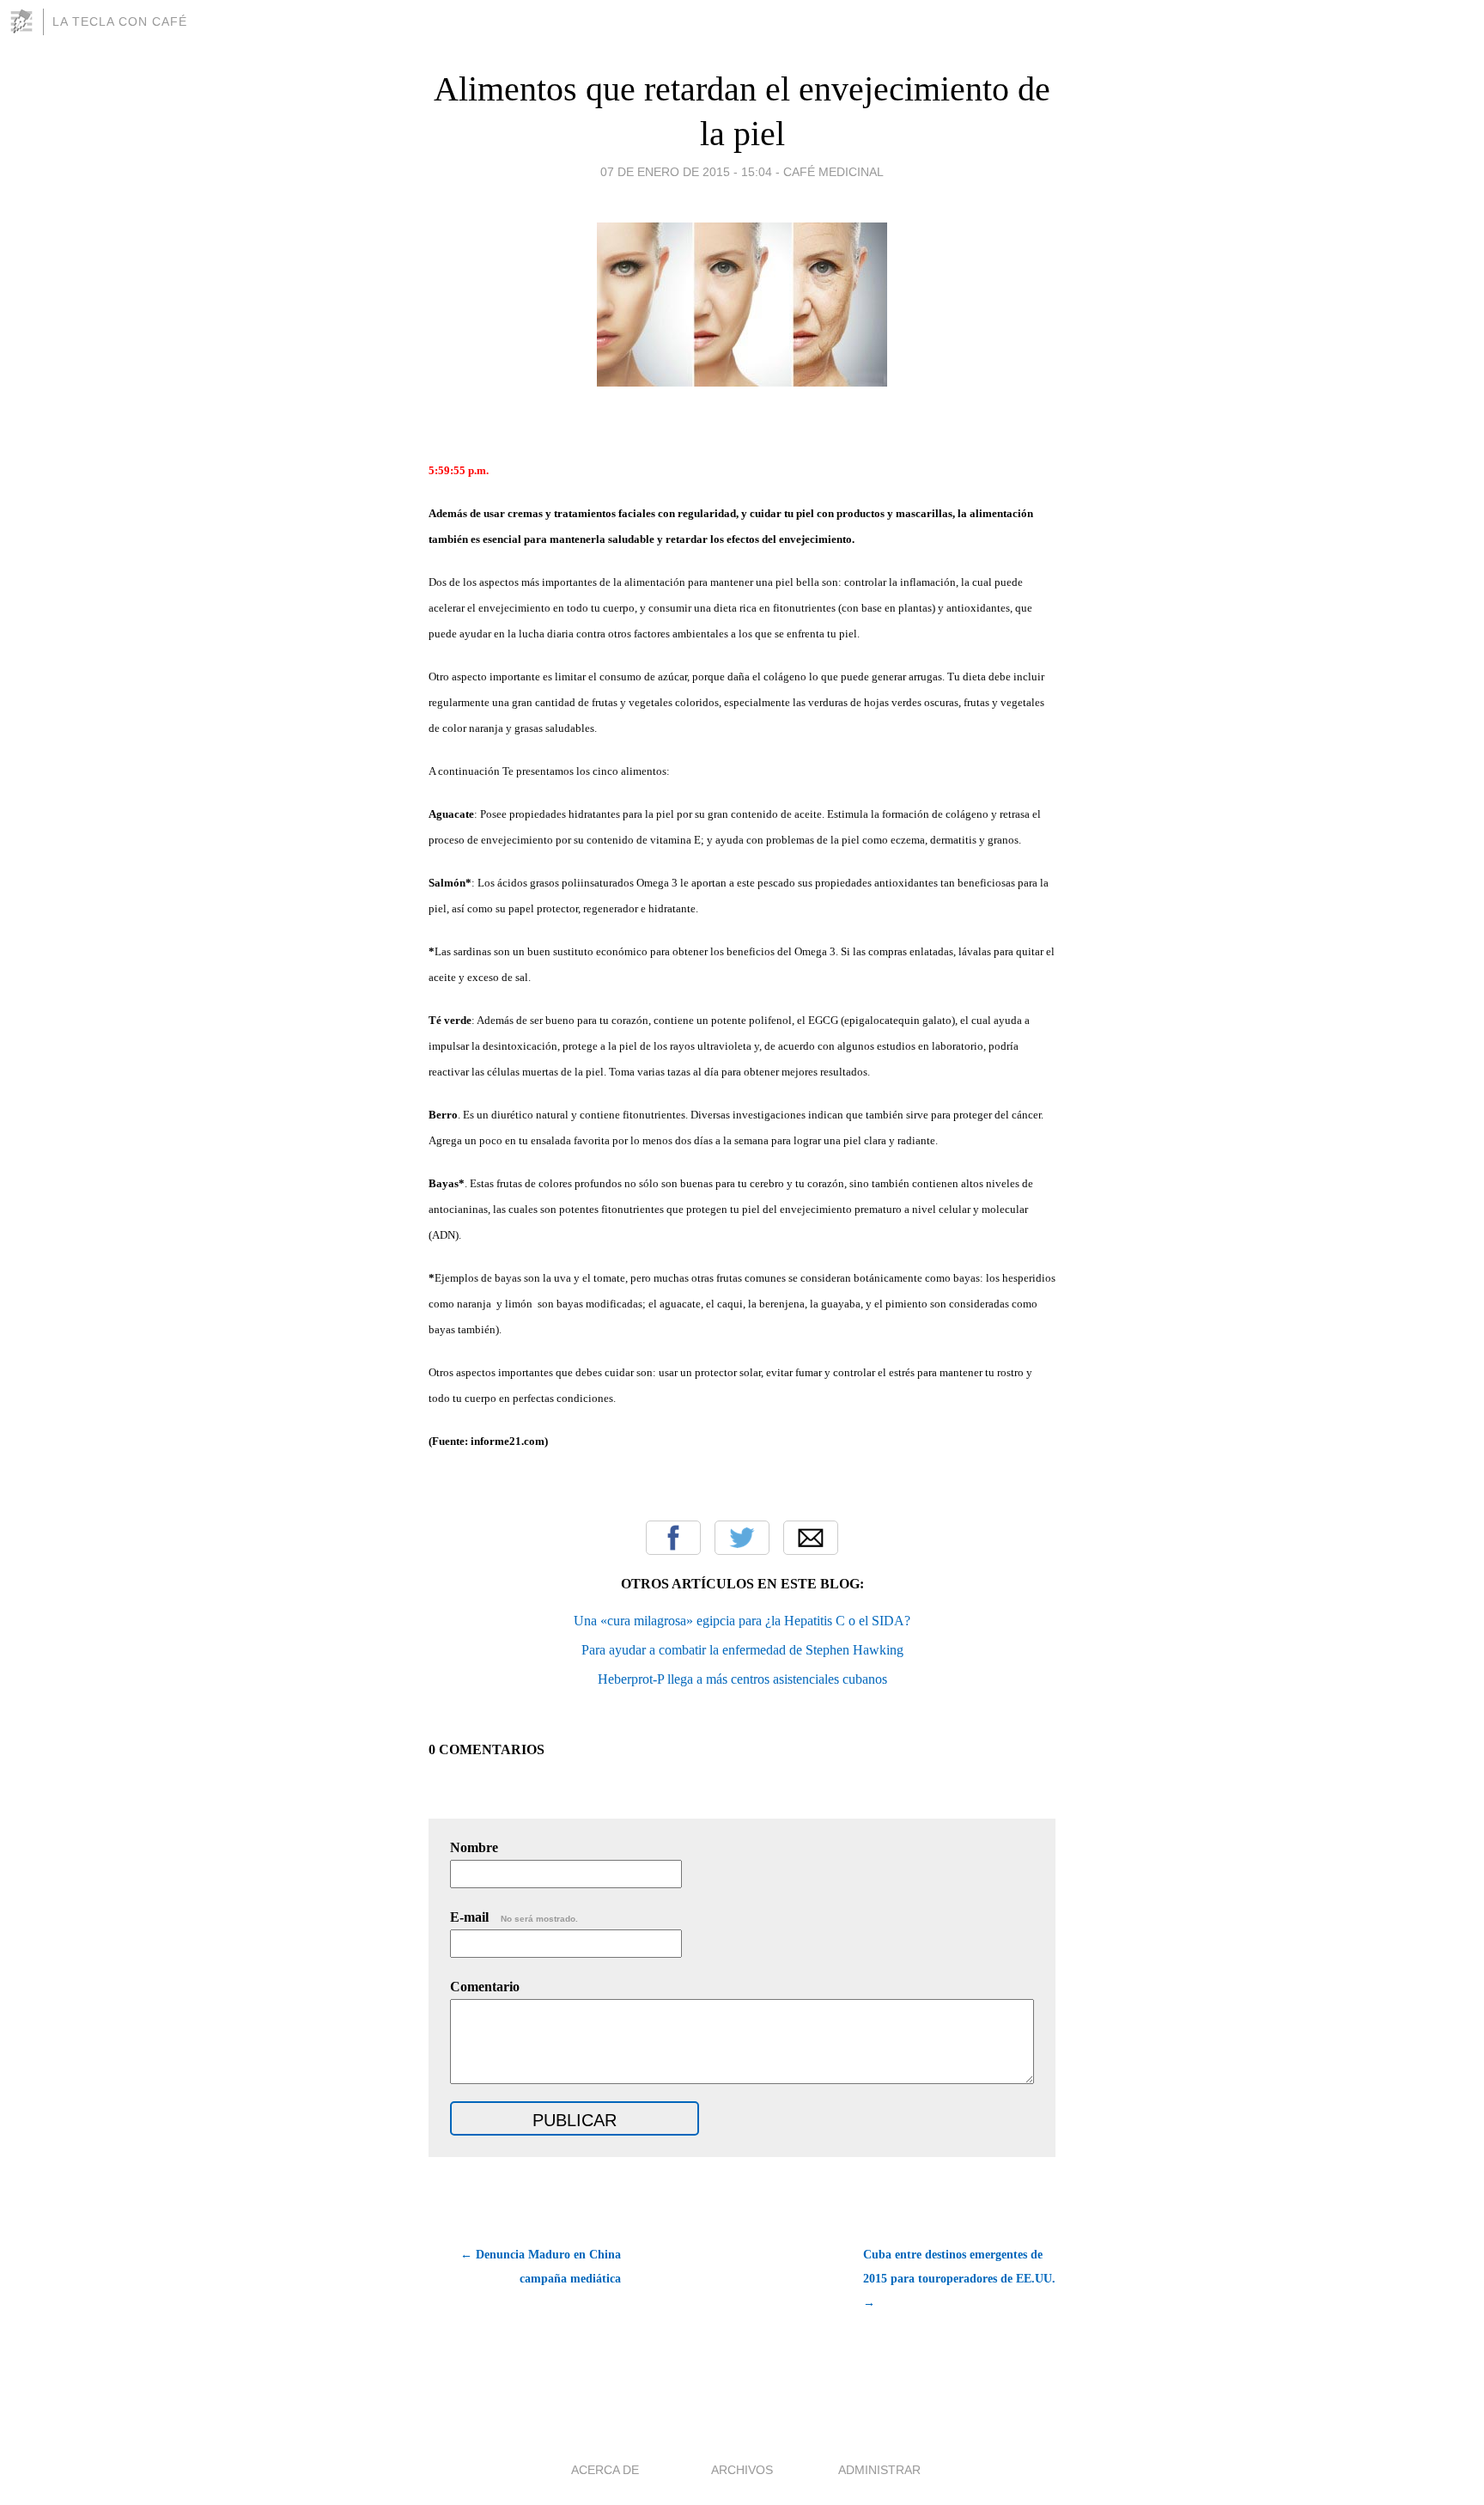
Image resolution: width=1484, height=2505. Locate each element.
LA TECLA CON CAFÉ (120, 21)
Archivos (742, 2470)
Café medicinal (833, 172)
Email (811, 1538)
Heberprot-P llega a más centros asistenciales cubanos (742, 1679)
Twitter (742, 1538)
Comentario (485, 1987)
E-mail (514, 1917)
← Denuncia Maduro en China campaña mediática (541, 2267)
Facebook (673, 1538)
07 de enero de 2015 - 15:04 (686, 172)
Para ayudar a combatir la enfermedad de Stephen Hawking (742, 1650)
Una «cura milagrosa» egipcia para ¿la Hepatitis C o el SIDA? (742, 1621)
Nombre (474, 1847)
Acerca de (605, 2470)
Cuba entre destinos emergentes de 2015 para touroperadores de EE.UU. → (959, 2279)
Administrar (879, 2470)
